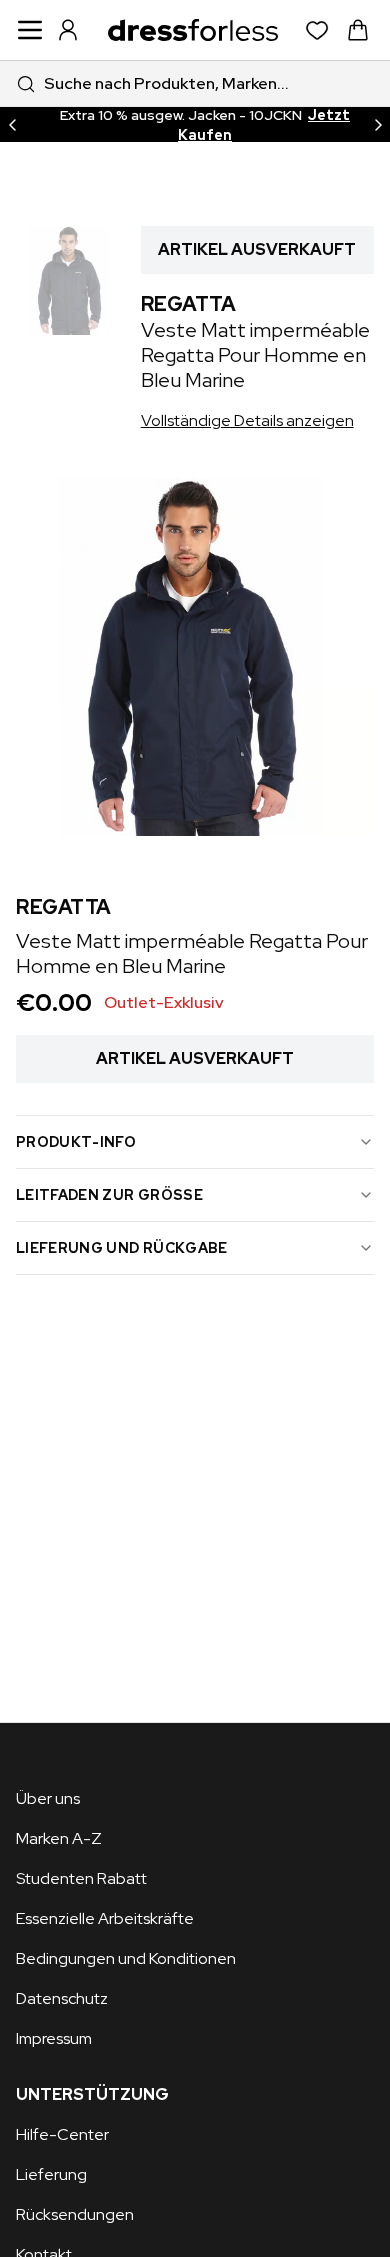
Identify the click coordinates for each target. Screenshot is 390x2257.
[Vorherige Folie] (12, 124)
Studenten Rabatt (81, 1878)
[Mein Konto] (68, 30)
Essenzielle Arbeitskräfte (105, 1918)
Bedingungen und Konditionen (126, 1958)
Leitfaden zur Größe (109, 1195)
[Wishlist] (317, 30)
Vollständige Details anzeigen (247, 420)
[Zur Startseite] (193, 30)
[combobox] (195, 83)
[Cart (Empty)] (358, 30)
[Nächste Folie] (378, 124)
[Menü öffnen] (30, 30)
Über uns (48, 1798)
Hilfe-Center (62, 2134)
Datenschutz (62, 1998)
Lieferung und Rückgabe (122, 1248)
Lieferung (51, 2174)
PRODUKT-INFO (76, 1142)
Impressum (54, 2038)
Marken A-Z (59, 1838)
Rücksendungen (75, 2214)
